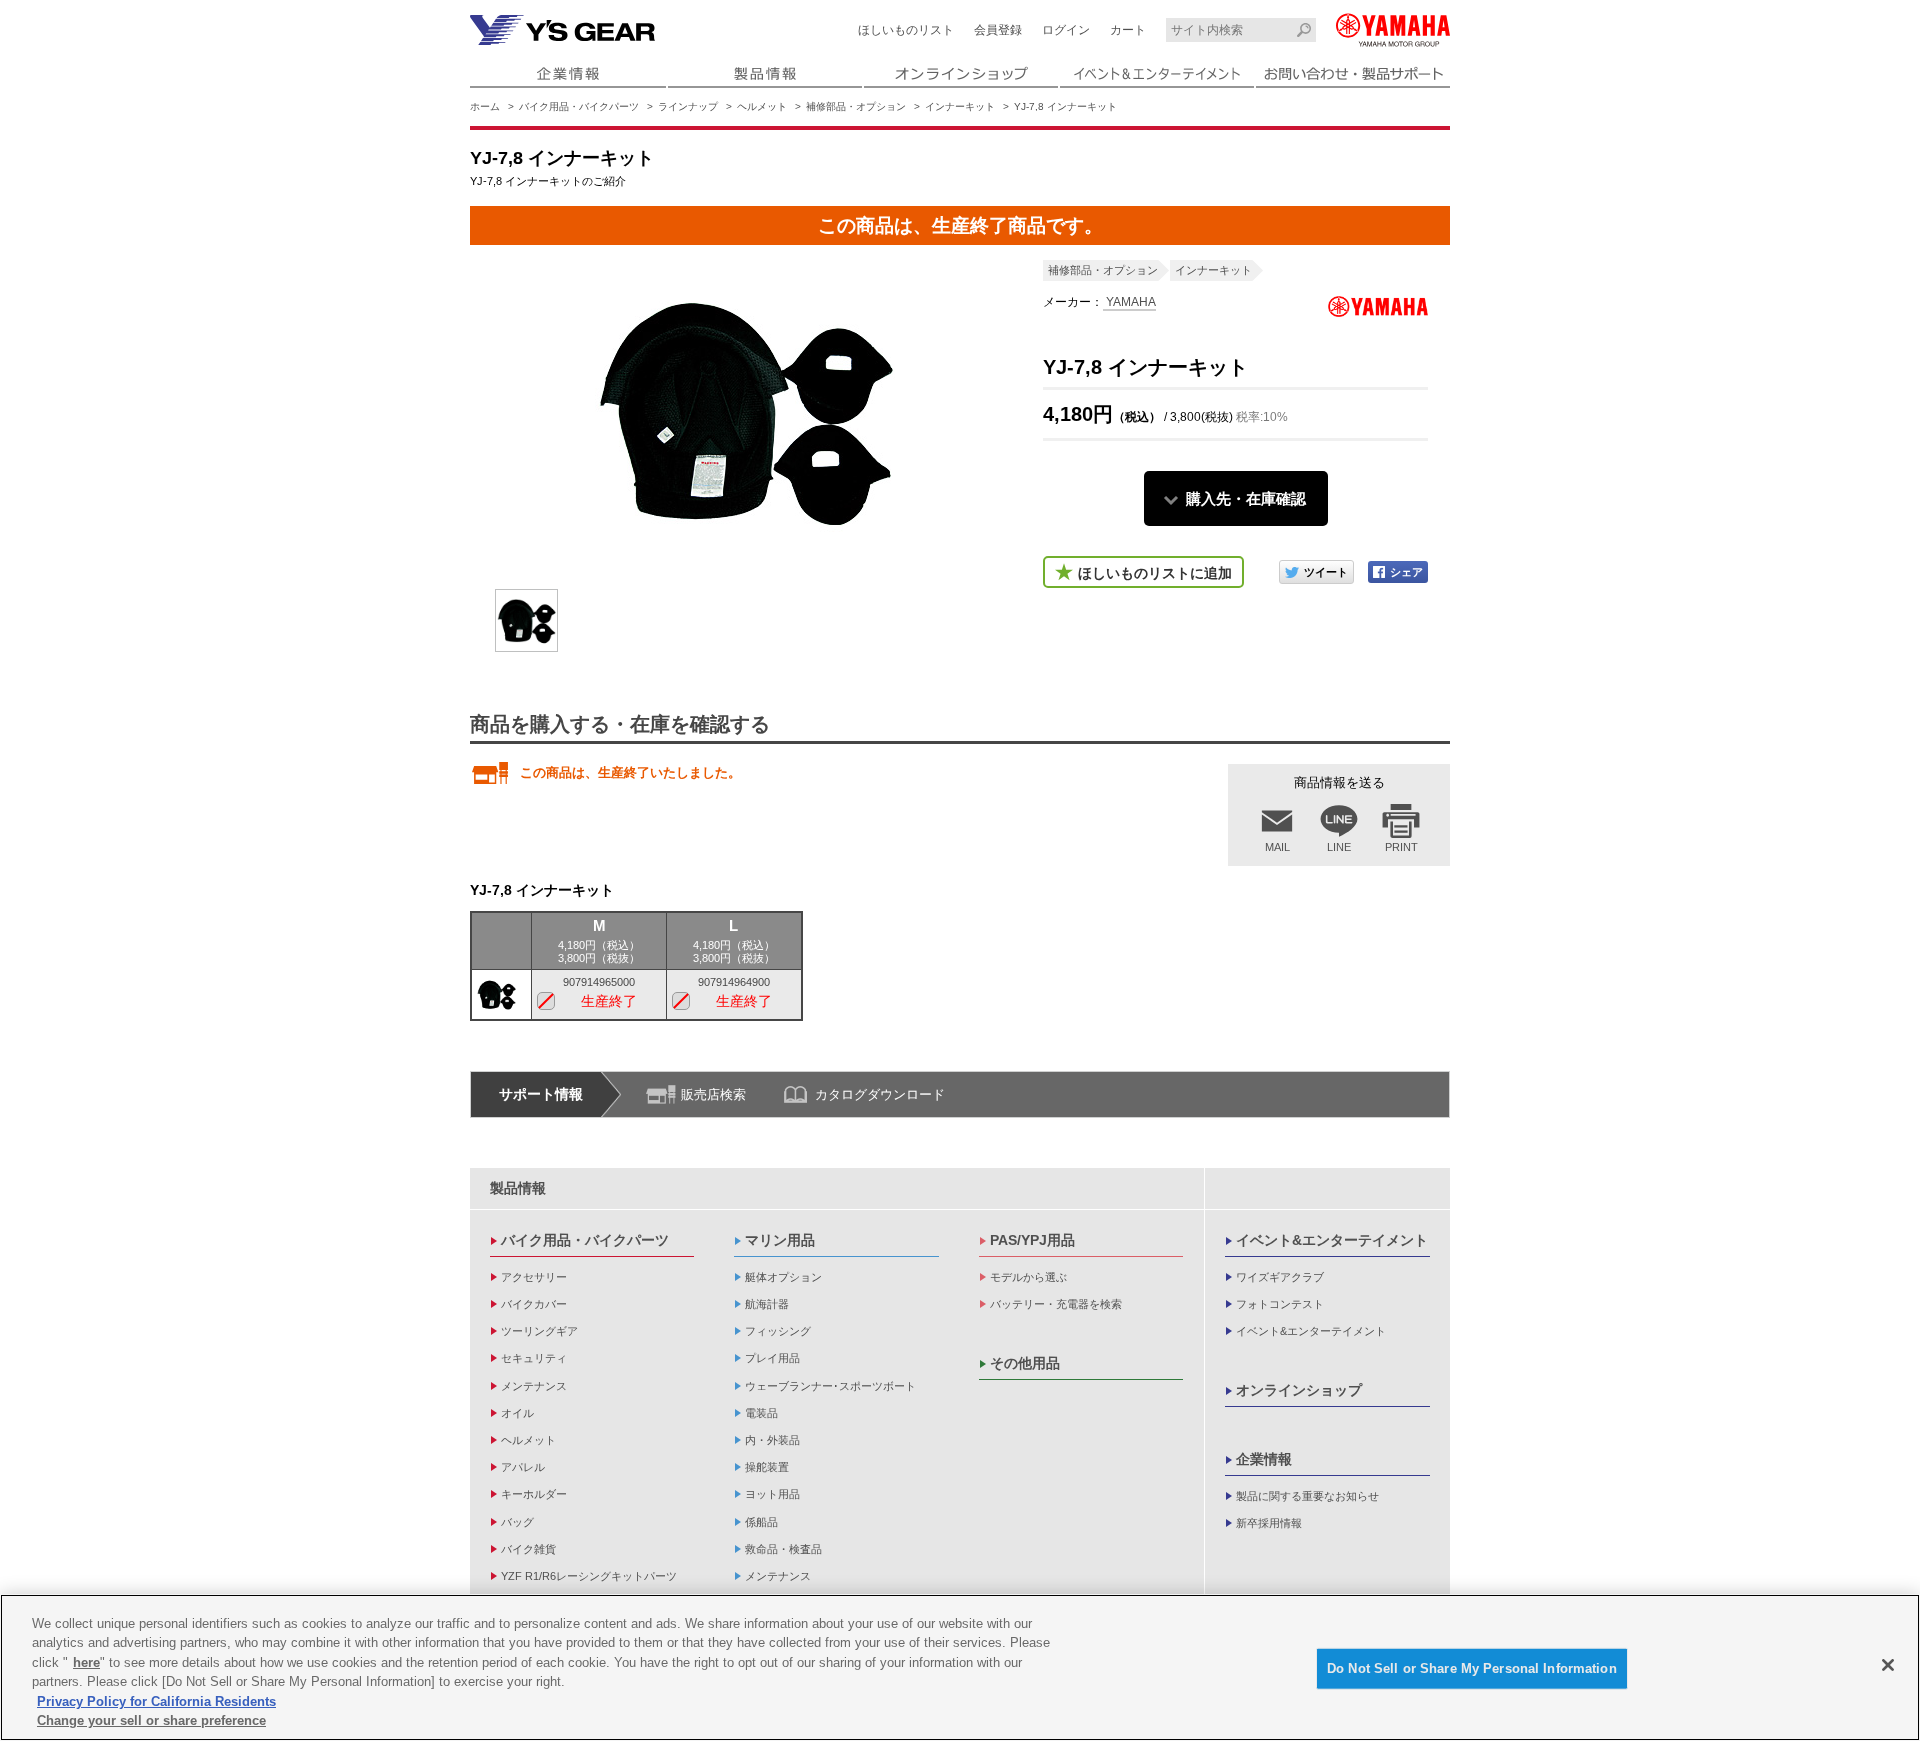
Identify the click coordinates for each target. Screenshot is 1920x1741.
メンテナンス (534, 1386)
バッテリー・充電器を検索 (1056, 1304)
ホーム (485, 106)
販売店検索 (713, 1094)
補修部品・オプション (856, 106)
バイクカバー (534, 1304)
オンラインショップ (1299, 1390)
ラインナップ (688, 106)
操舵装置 (767, 1467)
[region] (960, 1667)
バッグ (517, 1522)
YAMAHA (1129, 302)
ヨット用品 (772, 1494)
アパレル (523, 1467)
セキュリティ (534, 1358)
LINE (1339, 847)
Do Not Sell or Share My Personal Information (1472, 1668)
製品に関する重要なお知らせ (1307, 1496)
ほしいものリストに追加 (1155, 573)
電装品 (761, 1413)
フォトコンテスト (1280, 1304)
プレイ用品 (772, 1358)
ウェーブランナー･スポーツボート (830, 1386)
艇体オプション (783, 1277)
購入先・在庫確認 (1246, 498)
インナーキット (960, 106)
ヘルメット (762, 106)
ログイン (1066, 30)
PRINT (1401, 847)
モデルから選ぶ (1028, 1277)
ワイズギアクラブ (1280, 1277)
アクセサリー (534, 1277)
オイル (517, 1413)
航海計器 (767, 1304)
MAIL (1277, 847)
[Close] (1888, 1665)
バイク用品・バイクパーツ (579, 106)
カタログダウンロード (880, 1094)
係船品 (761, 1522)
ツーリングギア (539, 1331)
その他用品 (1025, 1363)
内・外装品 (772, 1440)
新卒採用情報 (1269, 1523)
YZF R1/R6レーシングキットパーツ (589, 1576)
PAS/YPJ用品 (1032, 1240)
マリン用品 (780, 1240)
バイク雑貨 (528, 1549)
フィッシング (778, 1331)
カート (1128, 30)
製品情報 (518, 1188)
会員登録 (998, 30)
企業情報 (1264, 1459)
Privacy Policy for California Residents (156, 1701)
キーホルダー (534, 1494)
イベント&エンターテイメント (1332, 1240)
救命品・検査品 (783, 1549)
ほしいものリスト (906, 30)
